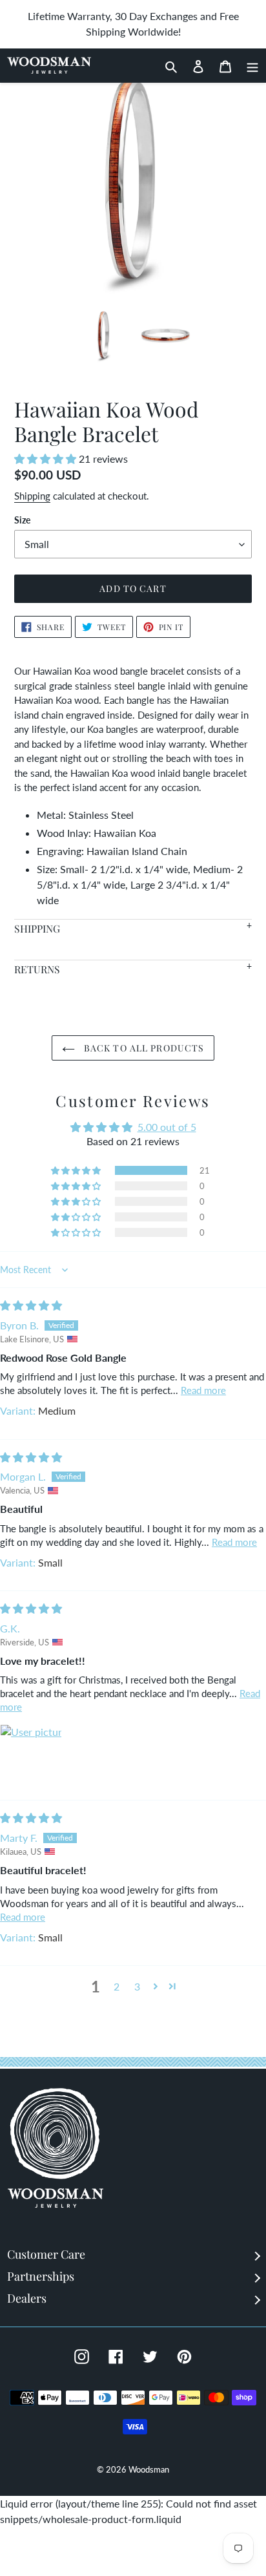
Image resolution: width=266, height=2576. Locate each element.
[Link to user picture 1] (31, 1755)
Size (22, 520)
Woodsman (149, 2469)
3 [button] (137, 1986)
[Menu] (249, 65)
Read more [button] (203, 1390)
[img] (31, 1305)
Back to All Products (143, 1048)
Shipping (32, 496)
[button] (46, 459)
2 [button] (117, 1986)
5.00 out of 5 (167, 1127)
